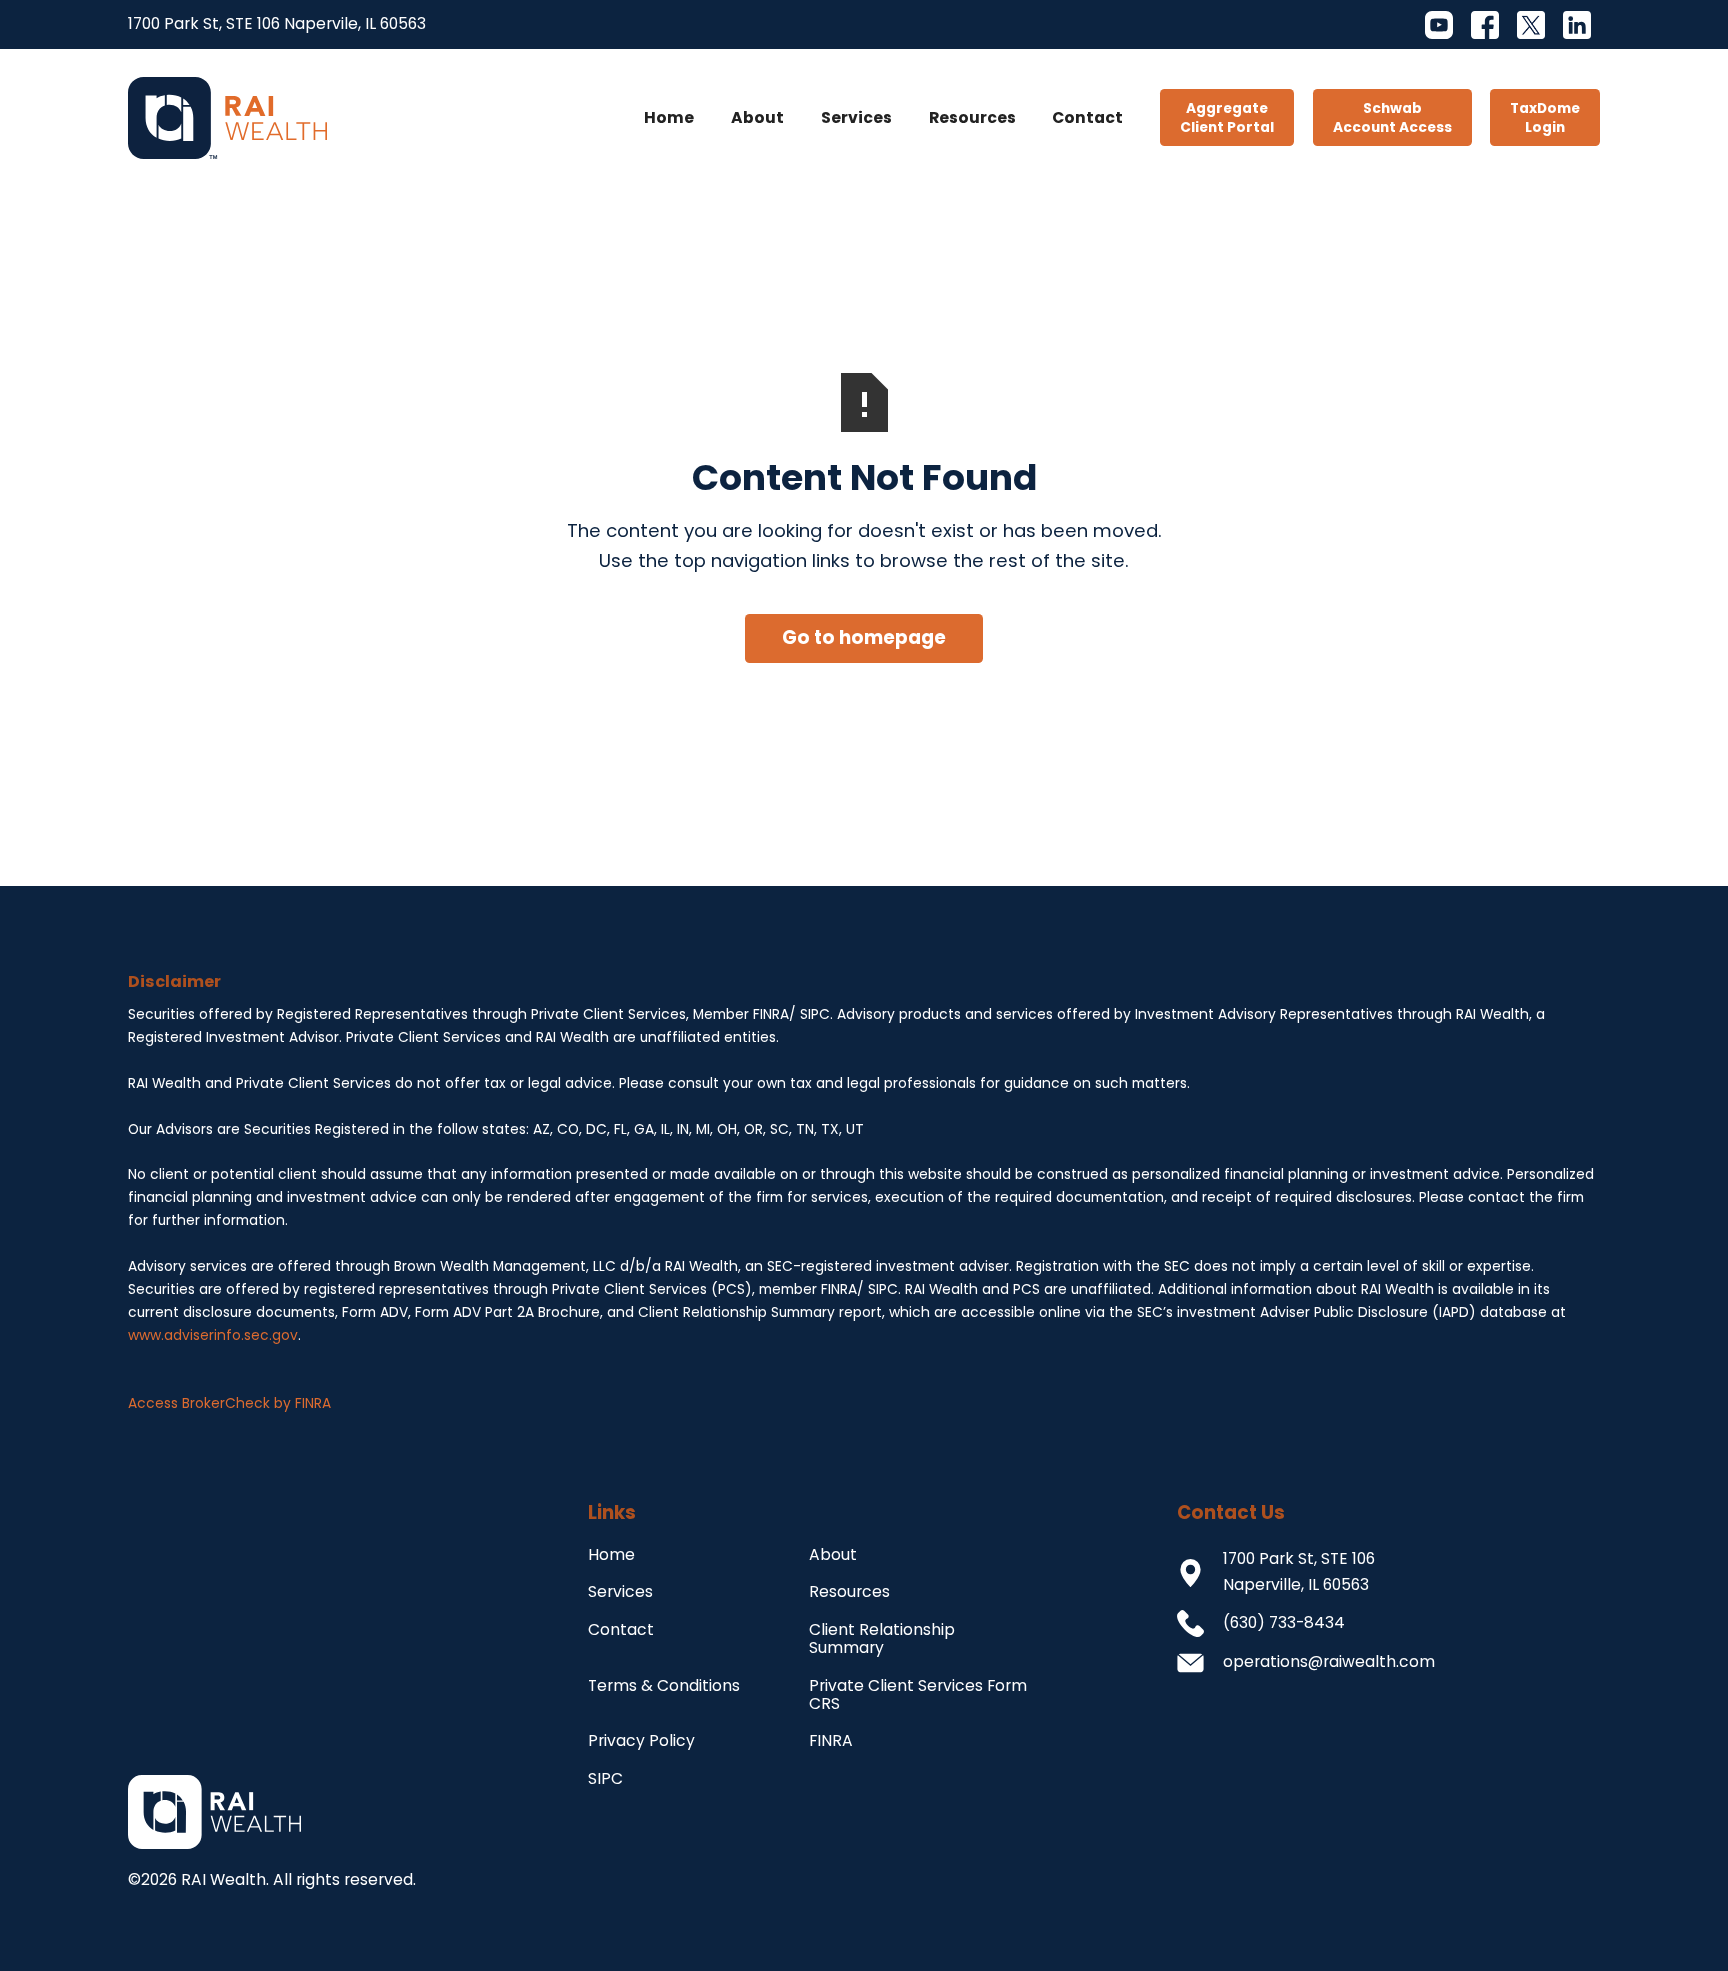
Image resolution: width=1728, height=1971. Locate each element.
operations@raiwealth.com (1329, 1661)
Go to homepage (864, 637)
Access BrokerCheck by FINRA (229, 1403)
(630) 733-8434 (1284, 1622)
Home (669, 117)
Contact (1087, 117)
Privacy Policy (641, 1740)
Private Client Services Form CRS (918, 1695)
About (757, 117)
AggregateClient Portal (1227, 118)
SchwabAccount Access (1392, 118)
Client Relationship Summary (882, 1639)
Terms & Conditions (664, 1685)
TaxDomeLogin (1545, 118)
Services (856, 117)
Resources (972, 117)
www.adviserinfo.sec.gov (213, 1335)
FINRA (831, 1740)
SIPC (605, 1778)
